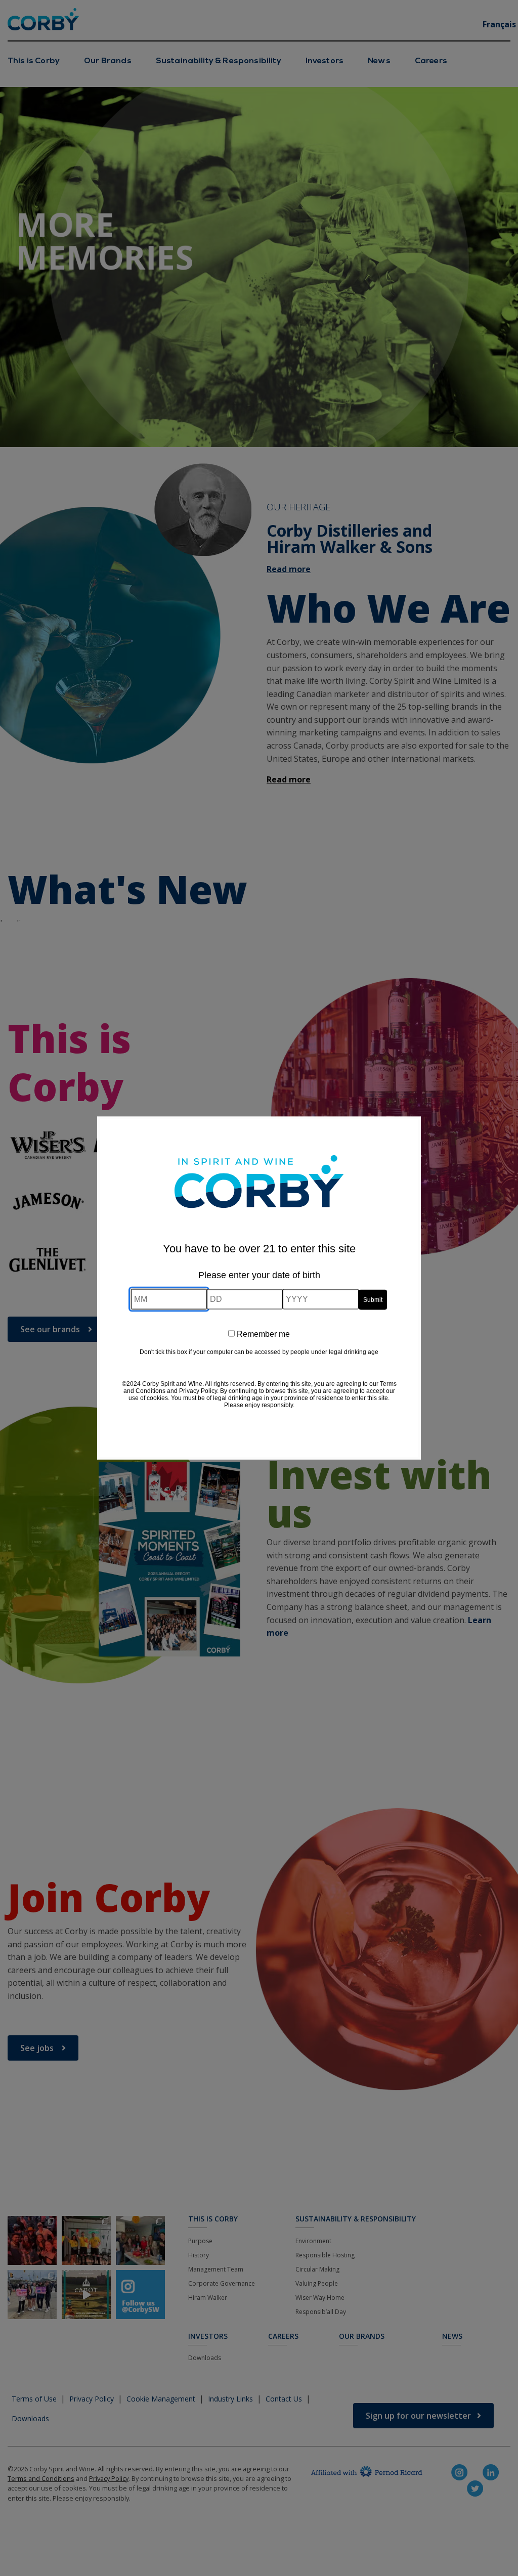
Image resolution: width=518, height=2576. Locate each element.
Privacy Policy (198, 1391)
